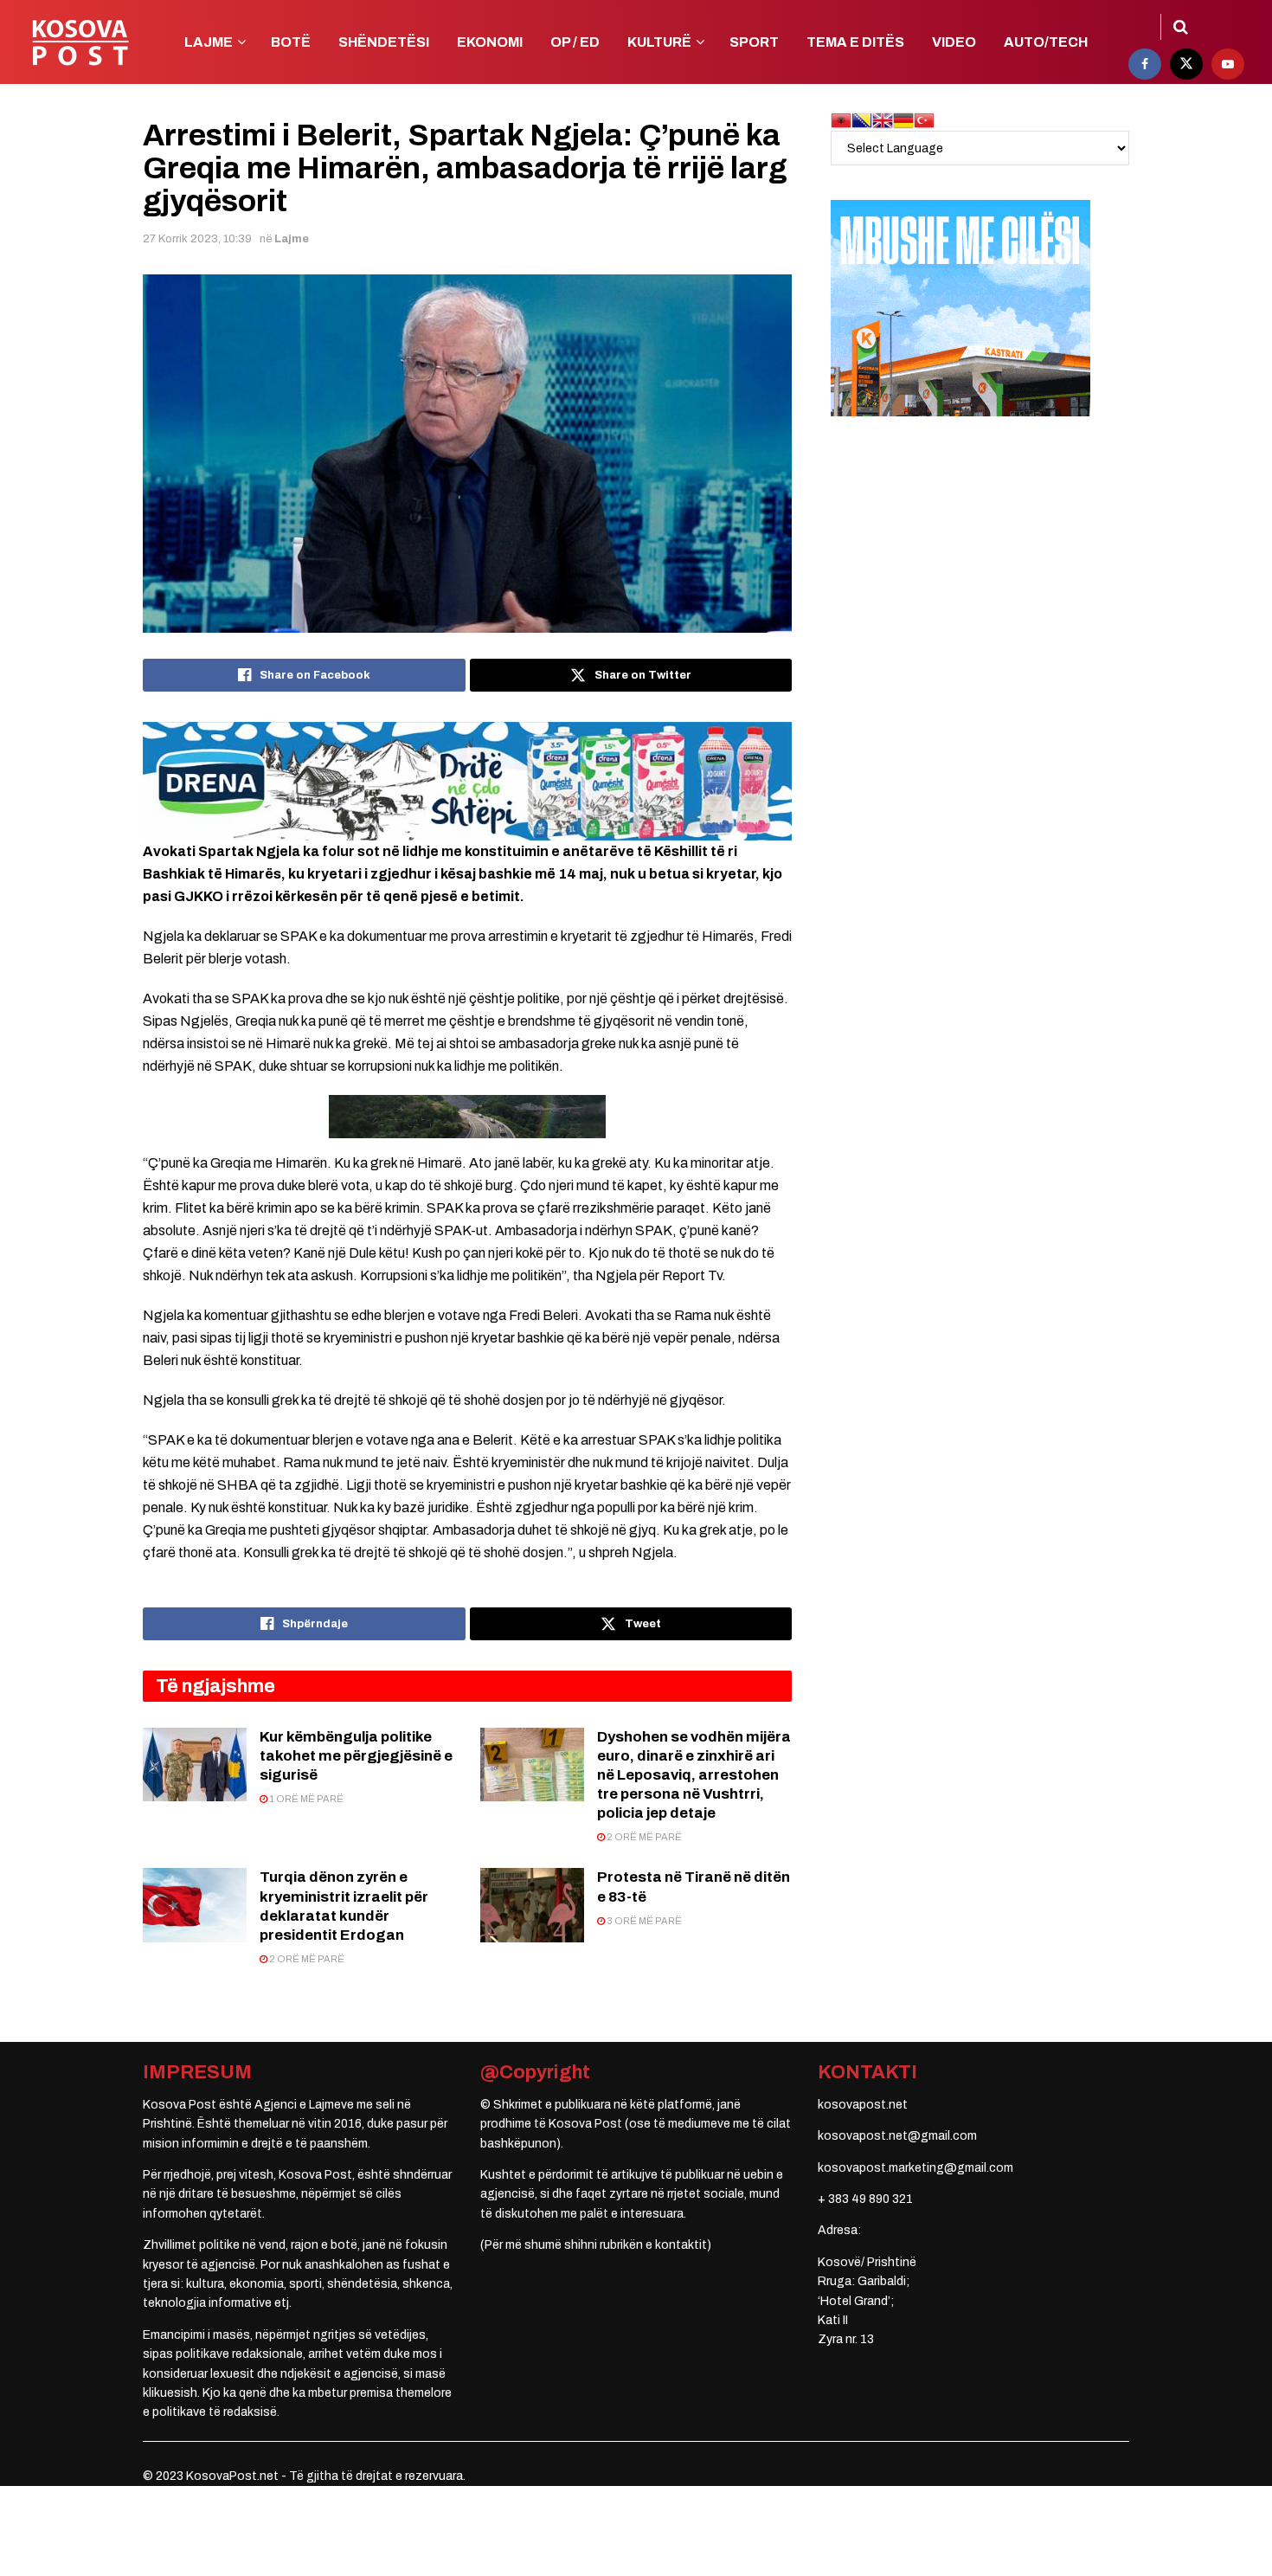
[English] (883, 120)
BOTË (291, 42)
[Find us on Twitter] (1186, 64)
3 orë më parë (643, 1921)
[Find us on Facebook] (1145, 64)
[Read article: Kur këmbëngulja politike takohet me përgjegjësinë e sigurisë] (195, 1765)
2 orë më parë (643, 1837)
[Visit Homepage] (80, 42)
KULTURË (659, 42)
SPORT (754, 42)
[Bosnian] (862, 120)
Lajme (292, 239)
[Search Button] (1181, 27)
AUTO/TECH (1046, 42)
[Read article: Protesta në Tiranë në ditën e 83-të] (532, 1905)
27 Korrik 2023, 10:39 (197, 239)
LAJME (209, 42)
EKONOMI (490, 42)
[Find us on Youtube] (1228, 64)
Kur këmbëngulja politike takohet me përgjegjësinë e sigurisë (356, 1756)
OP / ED (575, 42)
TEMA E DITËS (855, 42)
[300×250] (960, 308)
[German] (903, 120)
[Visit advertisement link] (467, 781)
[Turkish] (924, 120)
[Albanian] (841, 120)
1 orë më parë (305, 1799)
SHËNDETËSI (384, 42)
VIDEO (954, 42)
